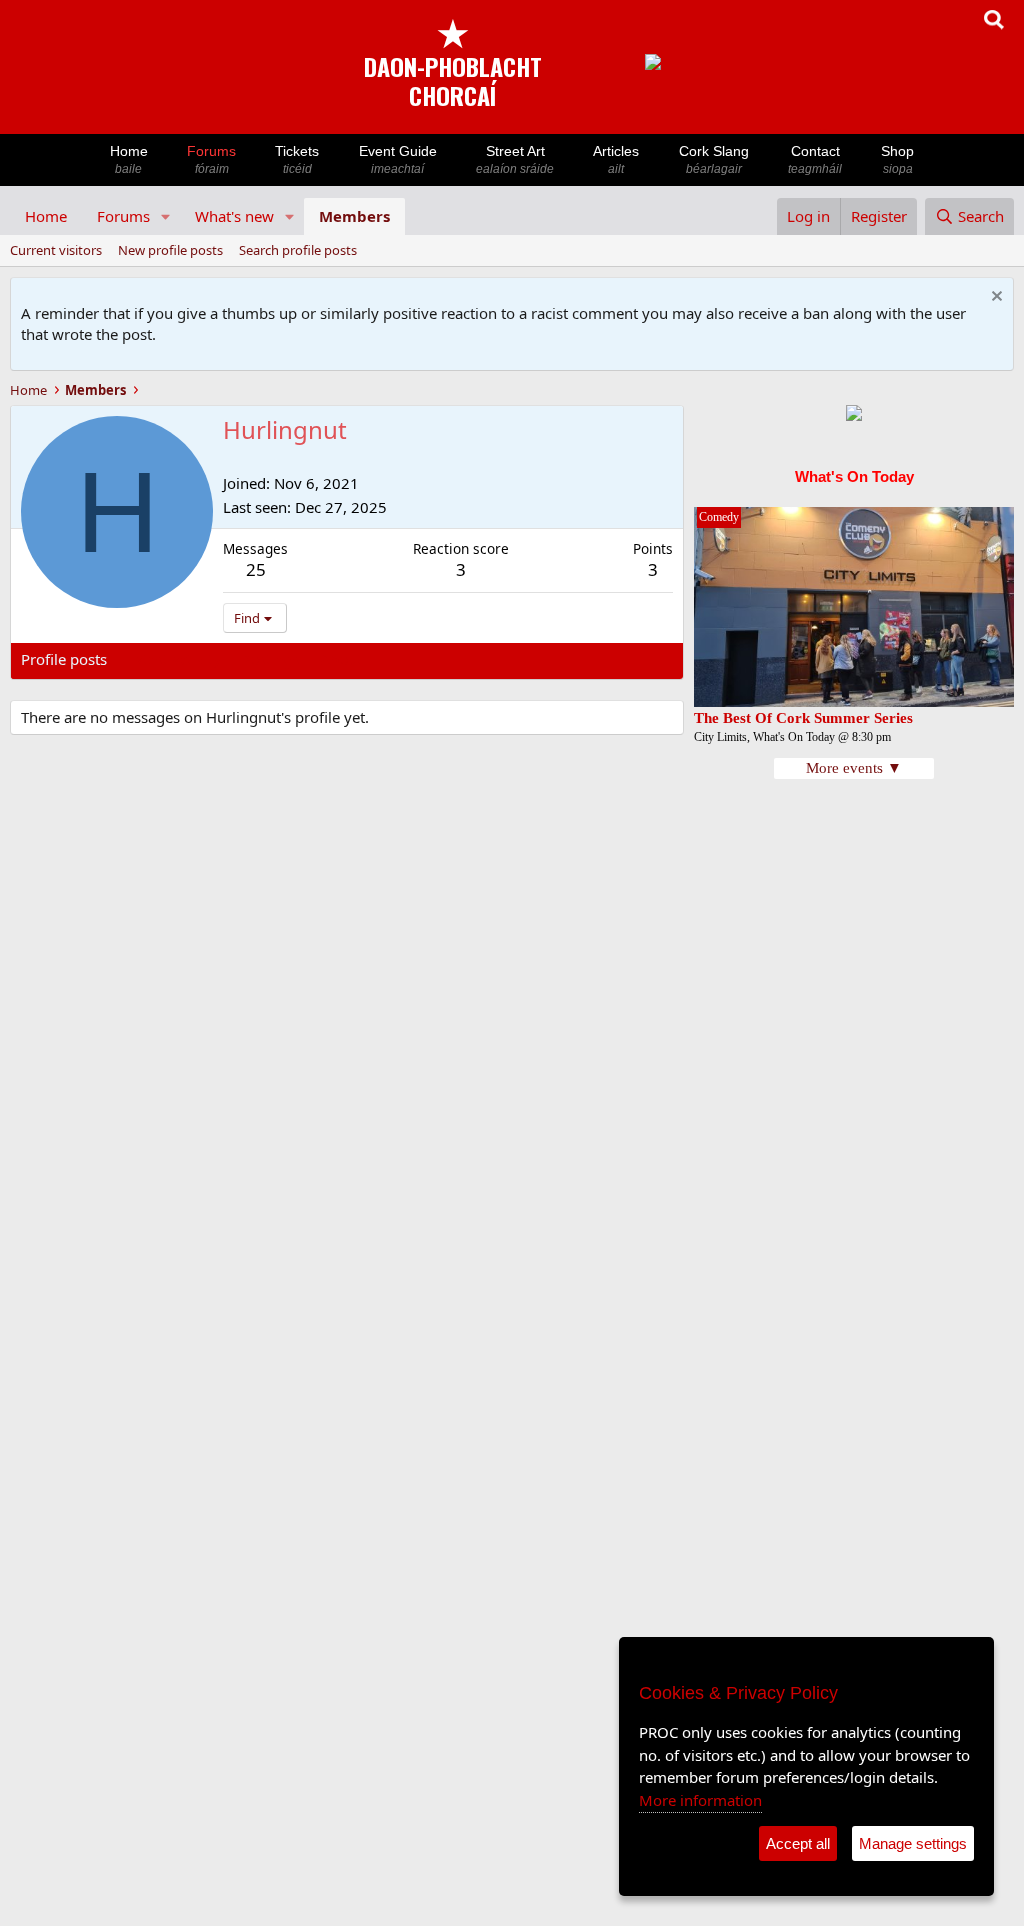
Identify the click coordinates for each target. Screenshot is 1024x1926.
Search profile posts (298, 250)
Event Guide (398, 159)
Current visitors (56, 250)
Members (354, 216)
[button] (166, 216)
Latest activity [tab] (174, 659)
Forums (211, 159)
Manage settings (913, 1843)
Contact (815, 159)
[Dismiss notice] (994, 298)
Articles (616, 159)
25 (256, 569)
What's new (234, 216)
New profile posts (170, 250)
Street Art (515, 159)
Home (129, 159)
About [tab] (341, 659)
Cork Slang (714, 159)
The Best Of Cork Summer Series (803, 718)
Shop (897, 159)
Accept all (798, 1843)
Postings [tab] (270, 659)
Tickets (297, 159)
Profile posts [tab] (64, 659)
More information (700, 1800)
